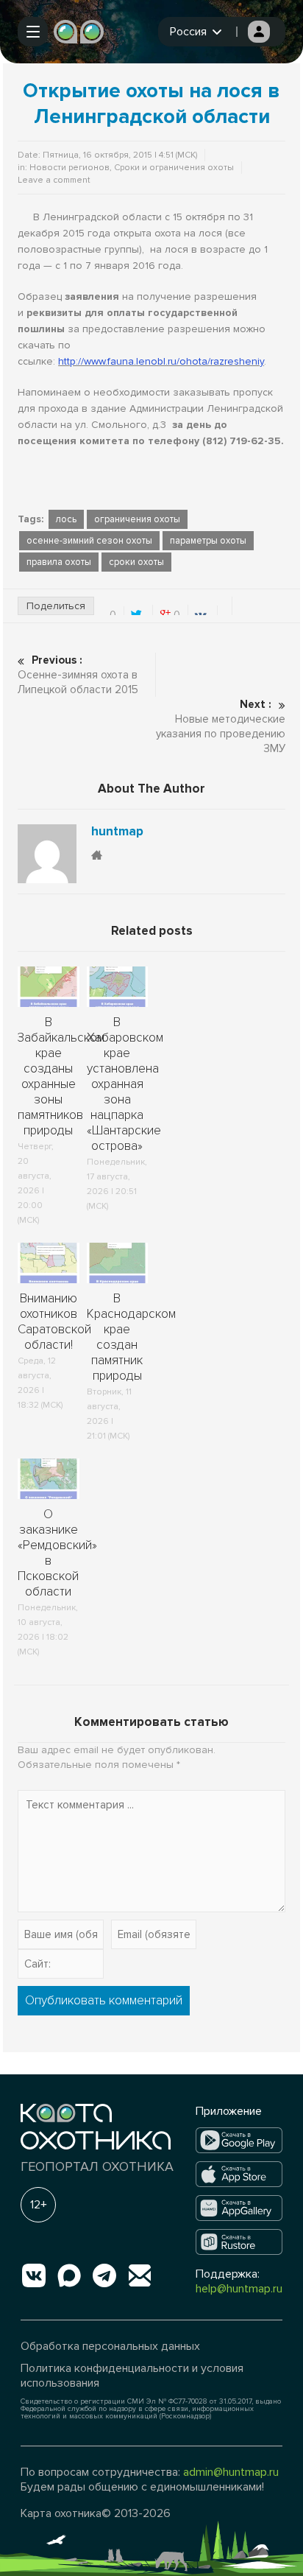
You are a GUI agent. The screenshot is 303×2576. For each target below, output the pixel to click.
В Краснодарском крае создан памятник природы (131, 1337)
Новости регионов (69, 168)
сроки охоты (136, 562)
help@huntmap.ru (239, 2289)
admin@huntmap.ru (231, 2472)
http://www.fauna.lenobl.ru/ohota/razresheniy (161, 361)
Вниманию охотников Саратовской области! (54, 1322)
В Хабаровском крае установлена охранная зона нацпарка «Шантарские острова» (125, 1084)
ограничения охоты (137, 519)
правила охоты (59, 562)
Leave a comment (54, 180)
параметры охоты (208, 541)
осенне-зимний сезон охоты (89, 541)
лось (66, 519)
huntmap (117, 832)
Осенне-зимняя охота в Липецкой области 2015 (78, 675)
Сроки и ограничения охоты (174, 168)
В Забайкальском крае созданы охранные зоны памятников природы (61, 1076)
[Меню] (33, 32)
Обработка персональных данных (110, 2346)
